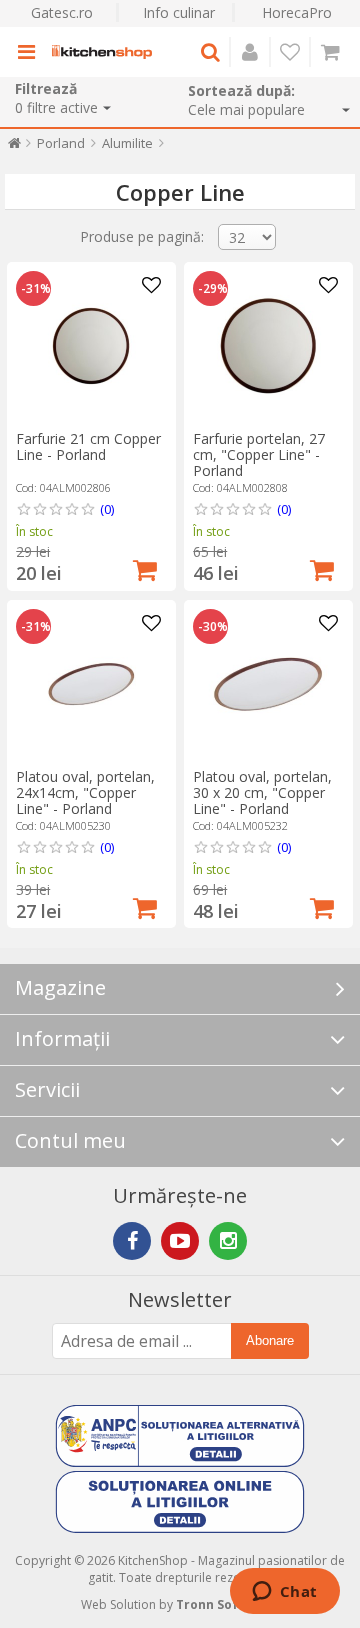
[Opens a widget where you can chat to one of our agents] (284, 1593)
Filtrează (46, 88)
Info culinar (179, 12)
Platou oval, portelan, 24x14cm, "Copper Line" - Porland (85, 792)
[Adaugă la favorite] (152, 286)
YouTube (180, 1241)
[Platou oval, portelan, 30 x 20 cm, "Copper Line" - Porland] (268, 684)
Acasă (14, 147)
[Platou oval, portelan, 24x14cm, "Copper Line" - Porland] (91, 684)
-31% (36, 289)
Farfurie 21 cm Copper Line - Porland (88, 446)
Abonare (270, 1340)
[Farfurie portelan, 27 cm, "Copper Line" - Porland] (268, 346)
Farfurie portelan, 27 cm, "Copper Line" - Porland (259, 454)
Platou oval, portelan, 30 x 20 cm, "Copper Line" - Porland (262, 792)
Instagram (228, 1241)
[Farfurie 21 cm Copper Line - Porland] (91, 346)
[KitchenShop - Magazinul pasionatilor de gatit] (102, 52)
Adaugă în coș (145, 568)
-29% (213, 289)
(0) (107, 509)
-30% (213, 627)
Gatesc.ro (62, 12)
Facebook (132, 1241)
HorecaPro (297, 12)
